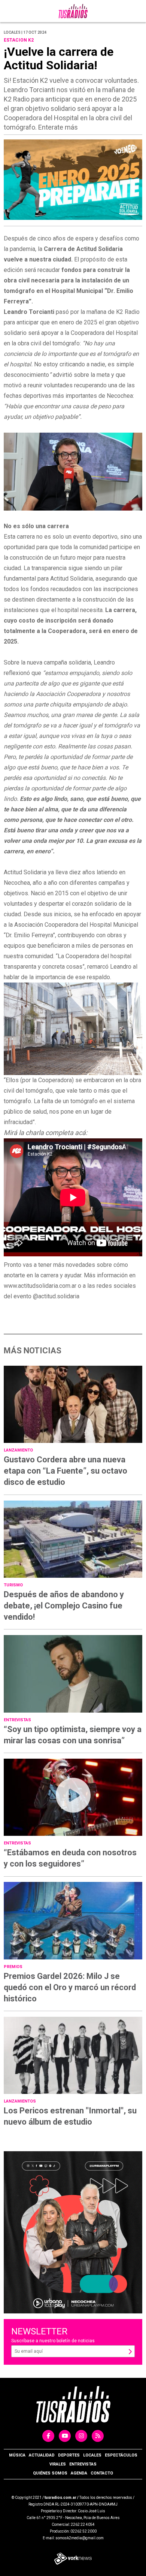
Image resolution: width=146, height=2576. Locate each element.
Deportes (69, 2455)
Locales (92, 2455)
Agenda (79, 2473)
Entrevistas (83, 2464)
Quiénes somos (50, 2473)
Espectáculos (121, 2455)
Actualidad (42, 2455)
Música (17, 2455)
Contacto (102, 2473)
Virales (58, 2464)
